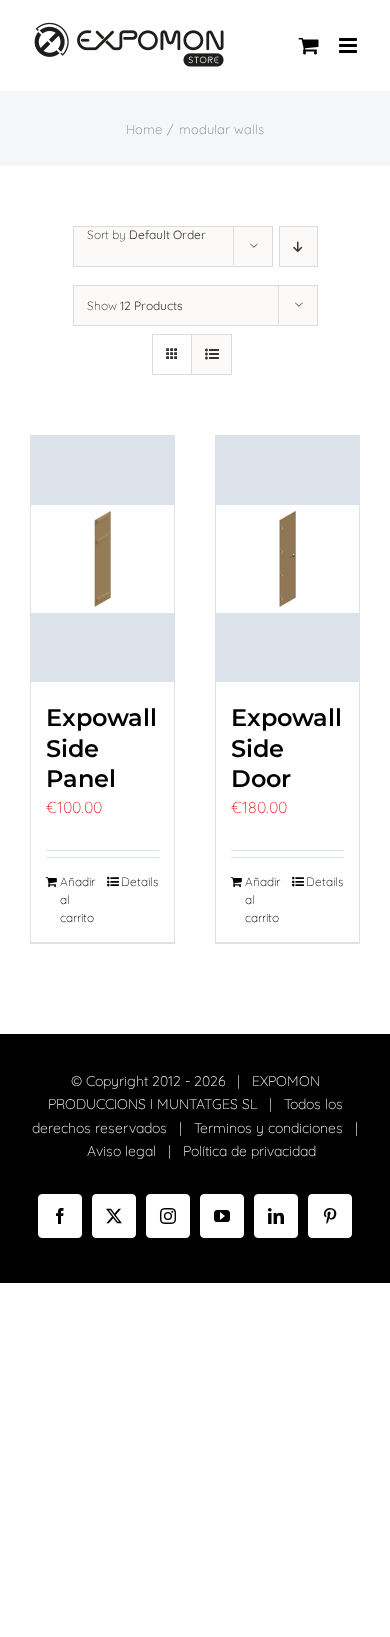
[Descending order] (298, 246)
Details (140, 881)
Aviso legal (121, 1151)
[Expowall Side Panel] (102, 559)
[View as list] (211, 354)
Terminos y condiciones (268, 1128)
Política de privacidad (249, 1151)
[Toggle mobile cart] (309, 45)
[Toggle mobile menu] (349, 45)
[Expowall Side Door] (287, 559)
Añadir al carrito (77, 899)
